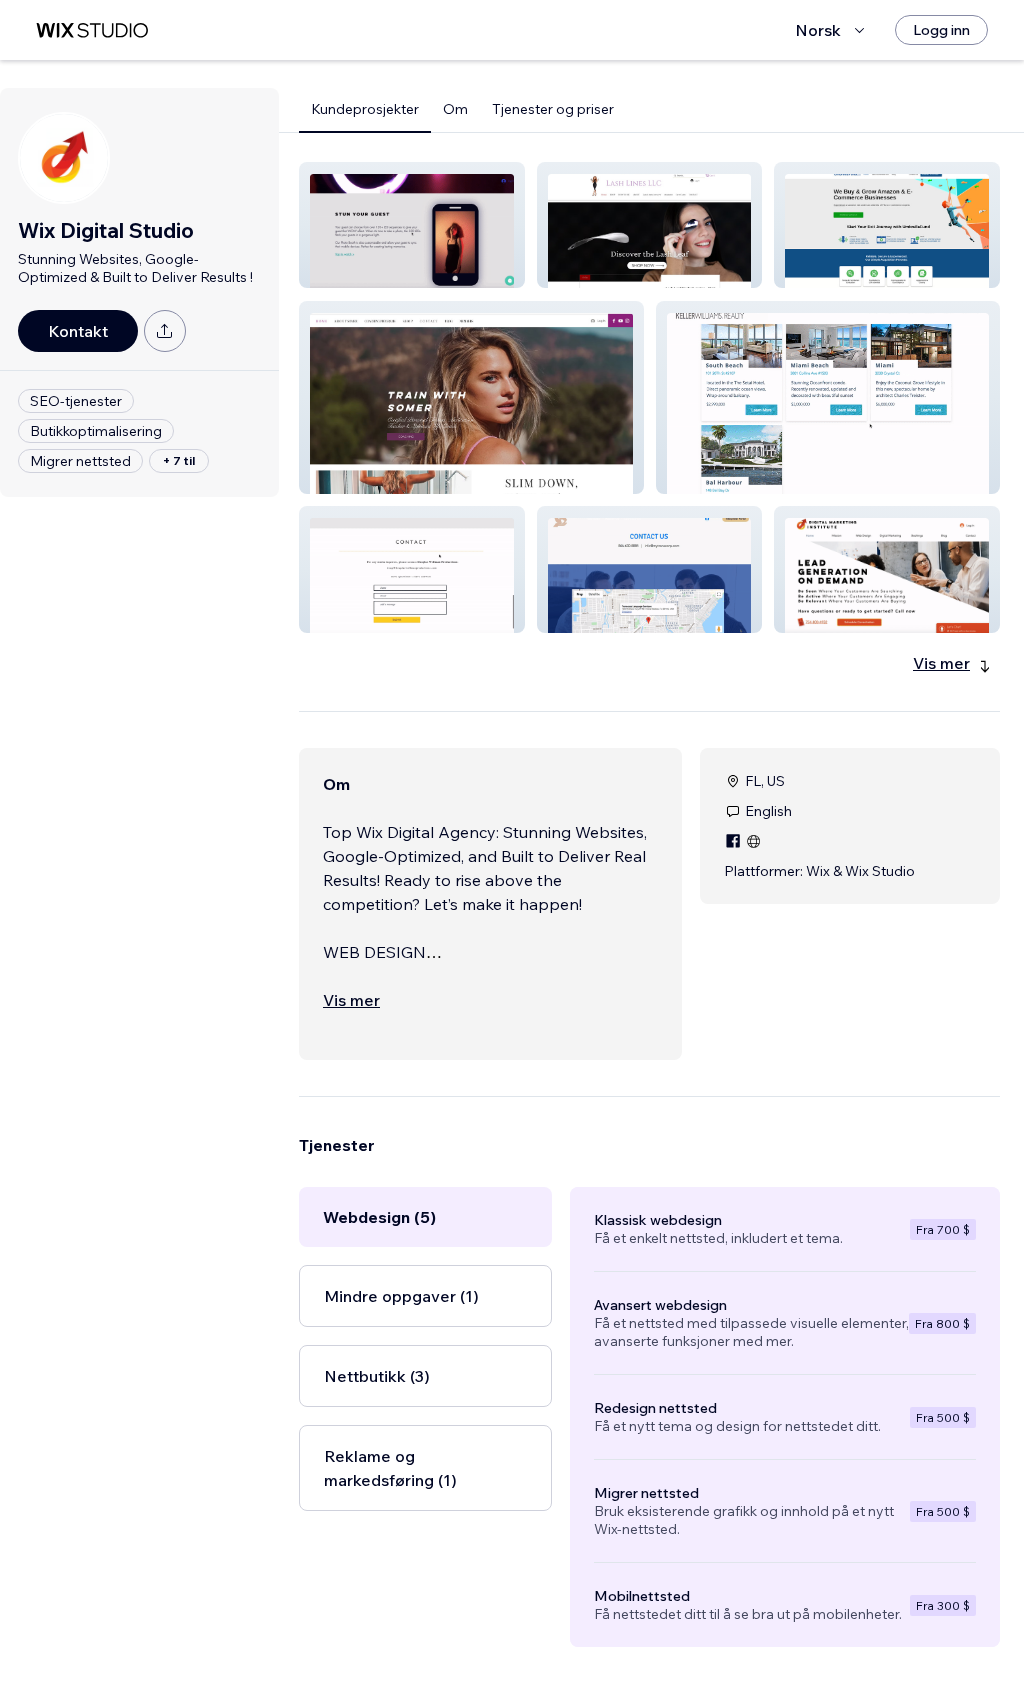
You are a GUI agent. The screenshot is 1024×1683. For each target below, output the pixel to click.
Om (455, 109)
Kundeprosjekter (365, 109)
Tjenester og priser (553, 109)
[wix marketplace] (92, 30)
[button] (412, 225)
